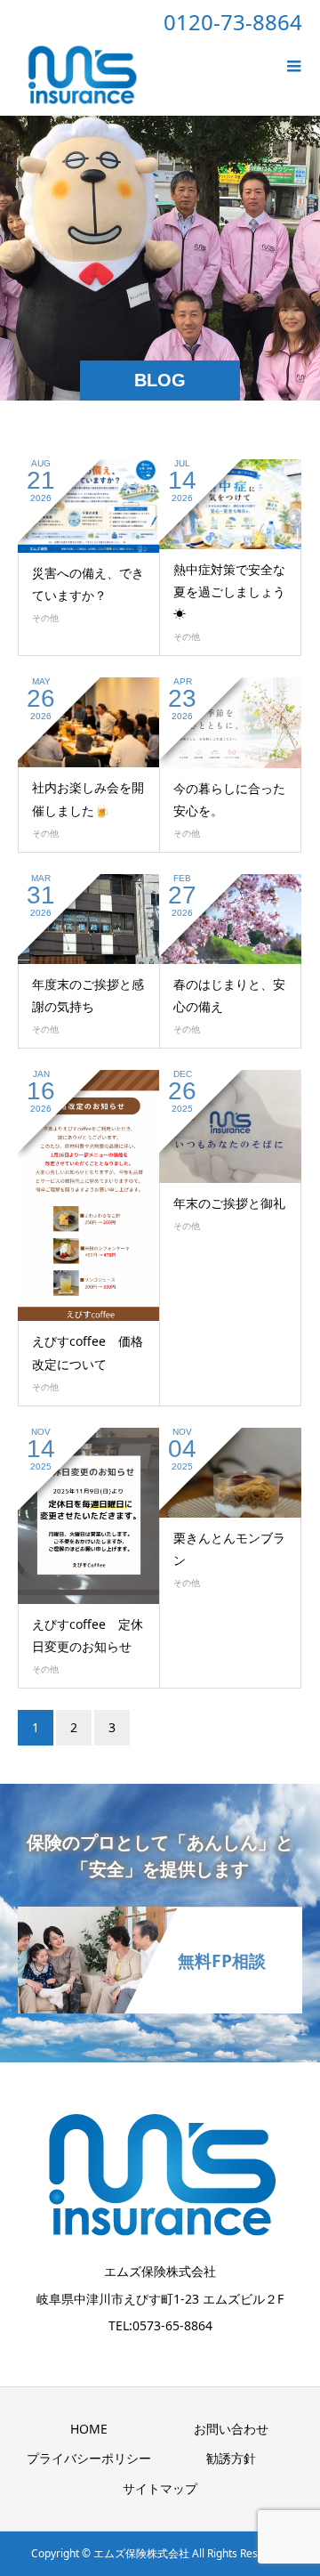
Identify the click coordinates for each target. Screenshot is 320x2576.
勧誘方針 (231, 2458)
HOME (89, 2429)
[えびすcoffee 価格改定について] (89, 1195)
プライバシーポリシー (89, 2458)
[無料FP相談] (160, 1917)
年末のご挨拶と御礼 (229, 1203)
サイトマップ (160, 2488)
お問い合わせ (231, 2429)
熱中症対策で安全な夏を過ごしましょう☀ (229, 591)
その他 (45, 618)
